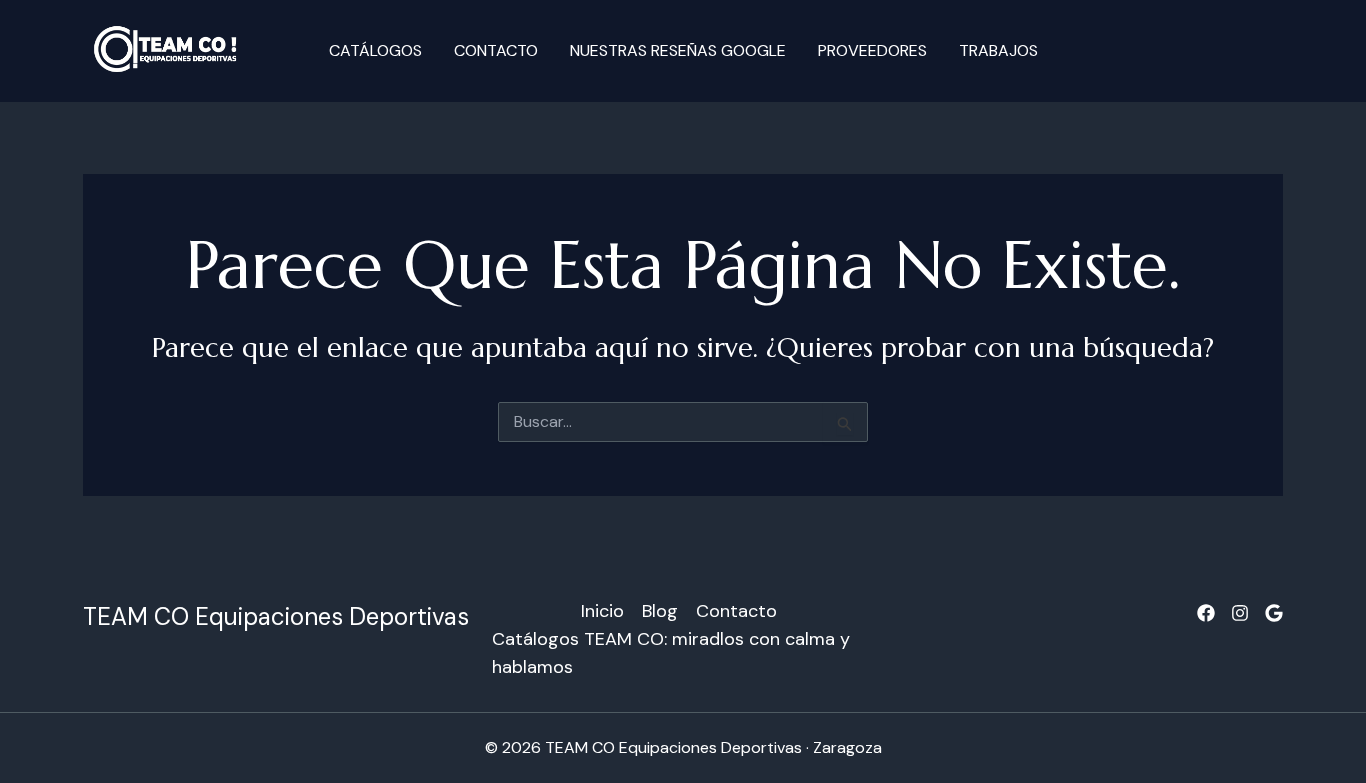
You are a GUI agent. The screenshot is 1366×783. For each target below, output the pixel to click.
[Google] (1274, 613)
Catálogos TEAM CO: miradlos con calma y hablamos (671, 653)
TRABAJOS (998, 50)
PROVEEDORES (872, 50)
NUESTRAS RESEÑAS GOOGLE (678, 50)
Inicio (602, 611)
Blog (660, 611)
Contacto (496, 50)
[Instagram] (1240, 613)
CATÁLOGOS (375, 50)
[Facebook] (1206, 613)
